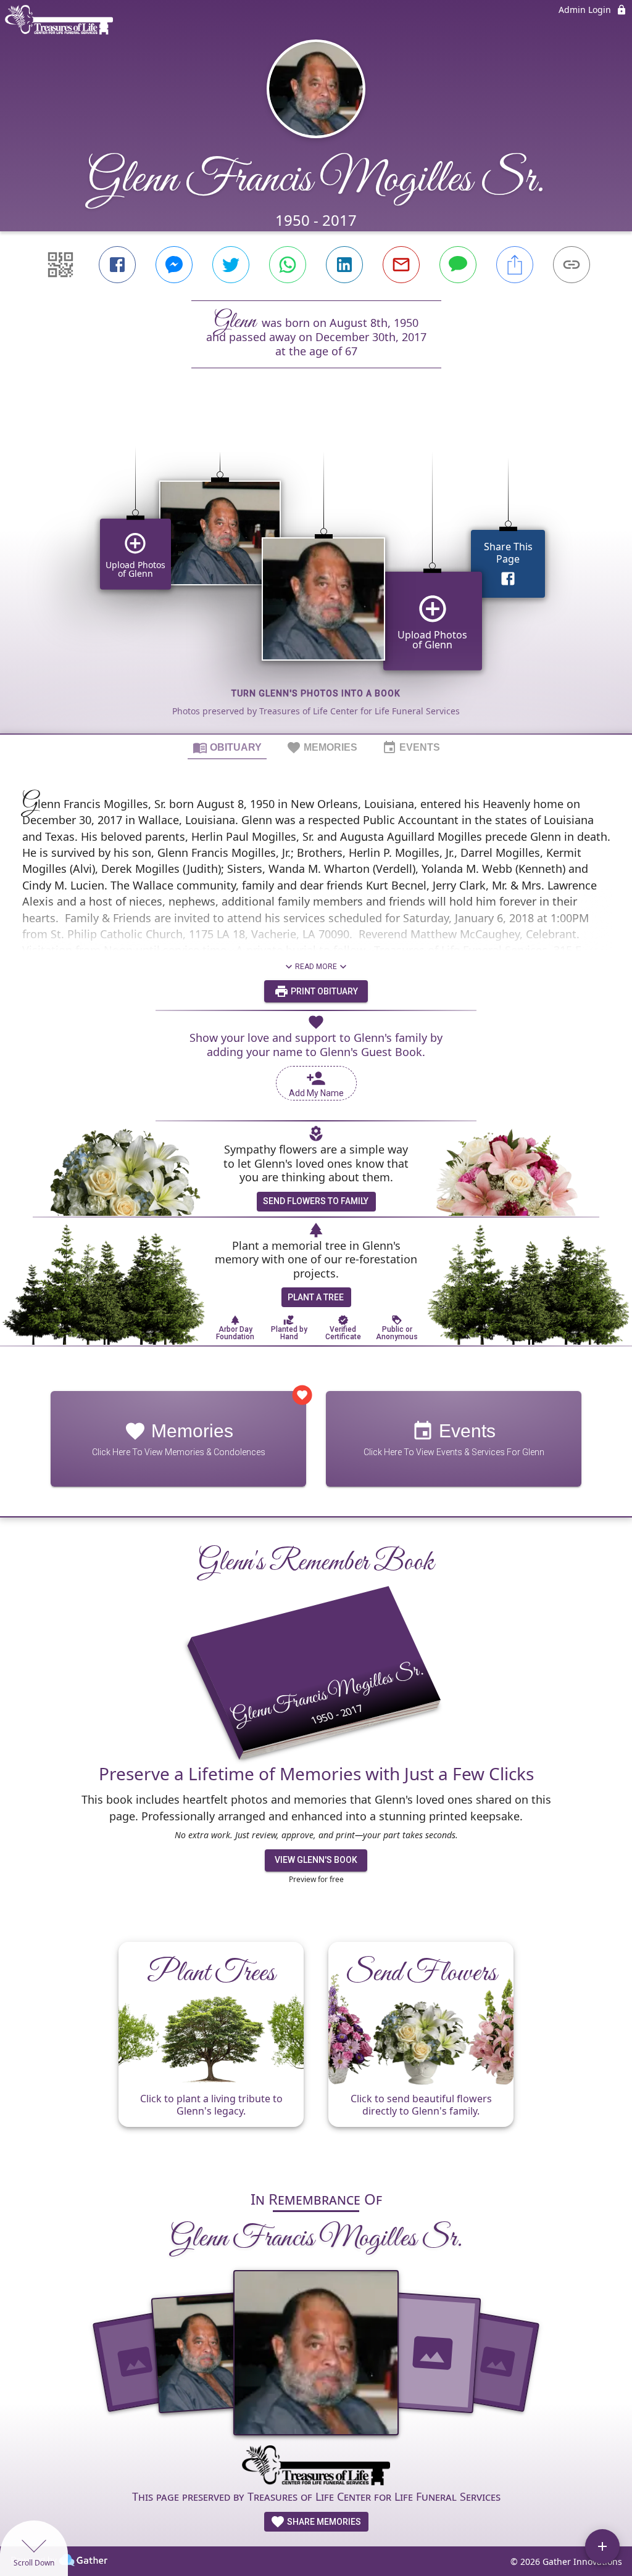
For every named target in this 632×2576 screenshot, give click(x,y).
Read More (316, 967)
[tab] (227, 747)
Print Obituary (323, 991)
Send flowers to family (316, 1201)
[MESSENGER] (174, 265)
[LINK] (572, 265)
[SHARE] (515, 265)
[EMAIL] (401, 265)
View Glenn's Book (316, 1860)
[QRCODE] (60, 265)
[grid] (316, 572)
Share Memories (323, 2522)
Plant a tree (316, 1297)
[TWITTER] (231, 265)
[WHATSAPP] (288, 265)
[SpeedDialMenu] (602, 2546)
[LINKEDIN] (344, 265)
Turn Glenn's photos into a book (316, 693)
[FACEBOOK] (117, 265)
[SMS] (458, 265)
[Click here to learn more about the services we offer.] (316, 2467)
